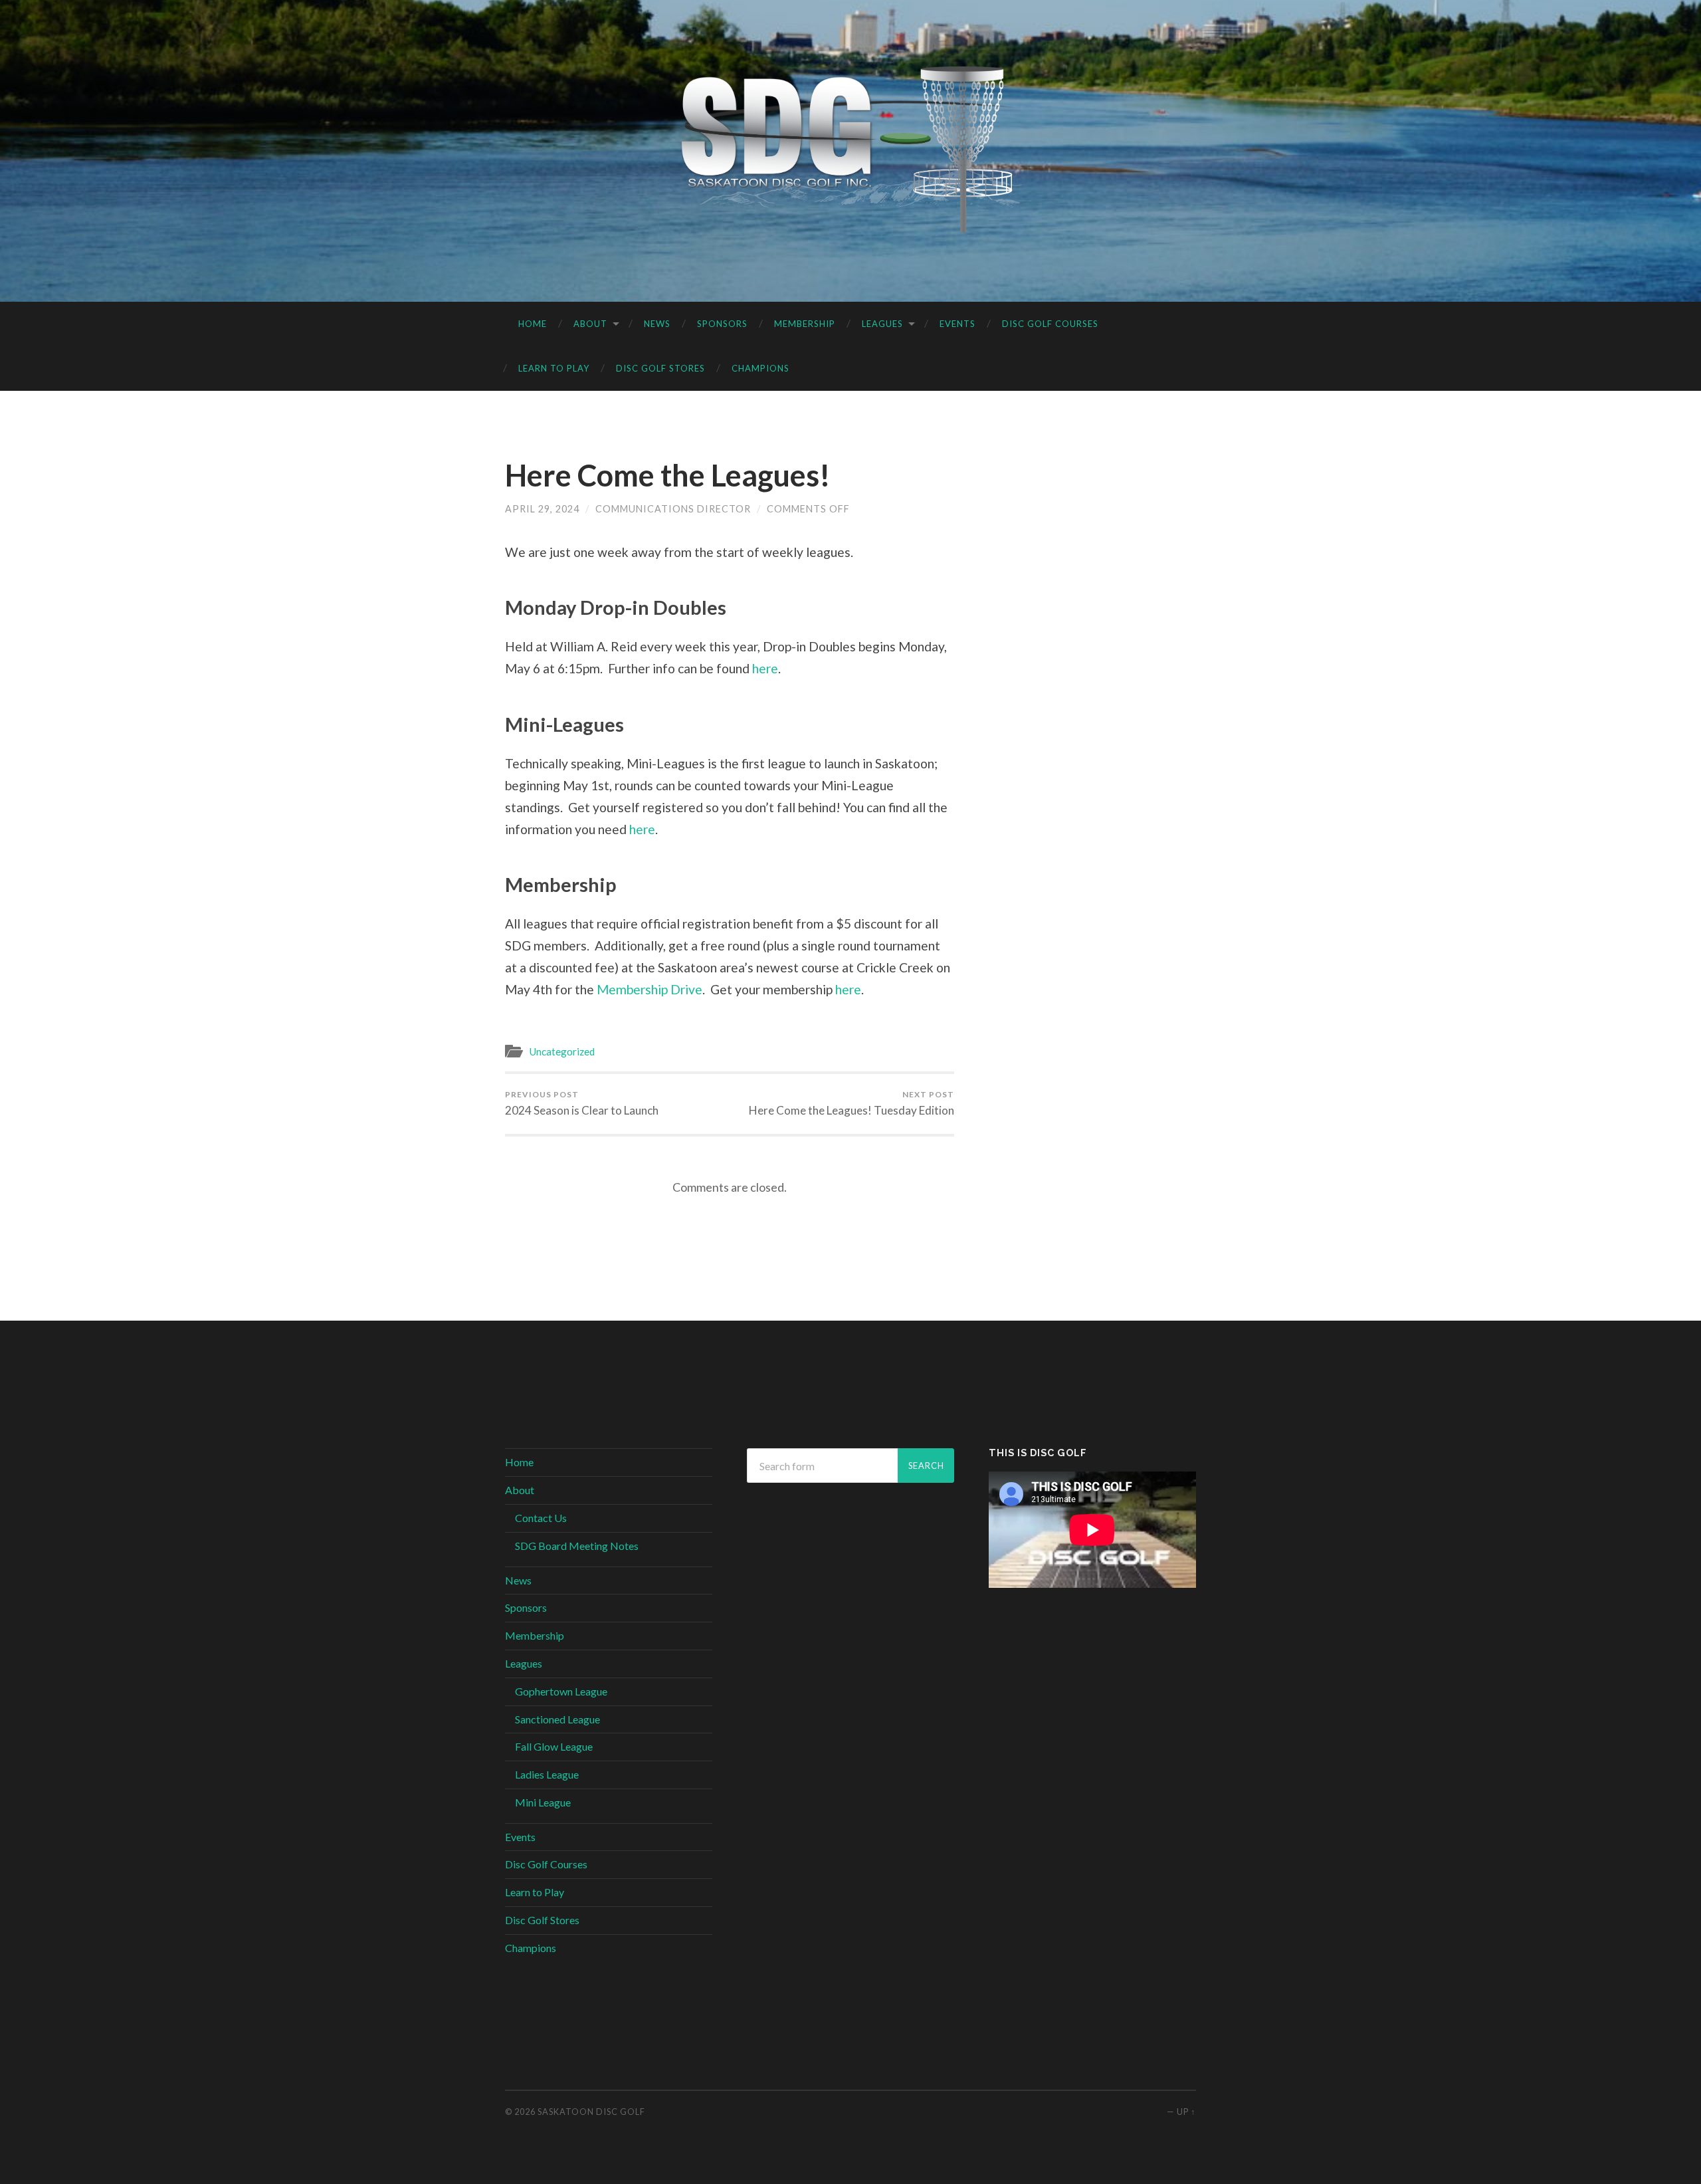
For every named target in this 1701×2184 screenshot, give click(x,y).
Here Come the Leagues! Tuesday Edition (851, 1103)
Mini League (543, 1802)
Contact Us (541, 1518)
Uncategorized (562, 1051)
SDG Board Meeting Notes (577, 1546)
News (657, 324)
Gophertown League (561, 1691)
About (590, 324)
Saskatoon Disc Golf (591, 2112)
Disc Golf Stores (660, 368)
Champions (760, 368)
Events (957, 324)
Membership (805, 324)
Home (533, 324)
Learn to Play (554, 368)
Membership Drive (650, 989)
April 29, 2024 (542, 509)
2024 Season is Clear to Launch (582, 1103)
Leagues (882, 324)
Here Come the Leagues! (668, 475)
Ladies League (547, 1774)
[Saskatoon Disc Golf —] (851, 150)
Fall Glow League (554, 1746)
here (765, 668)
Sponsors (722, 324)
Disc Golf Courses (1050, 324)
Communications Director (673, 509)
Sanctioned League (557, 1719)
